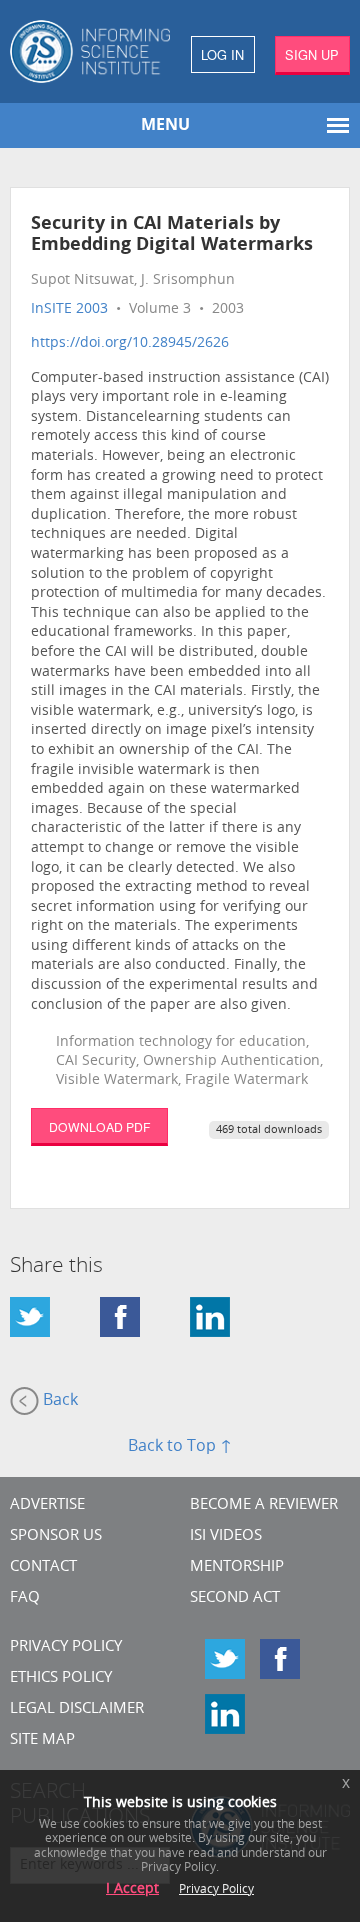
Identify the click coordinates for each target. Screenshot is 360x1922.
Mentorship (237, 1567)
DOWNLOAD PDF (99, 1126)
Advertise (47, 1505)
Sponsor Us (56, 1536)
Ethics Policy (61, 1678)
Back (58, 1401)
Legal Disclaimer (77, 1709)
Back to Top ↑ (180, 1447)
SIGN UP (312, 54)
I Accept (132, 1889)
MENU (165, 126)
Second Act (235, 1598)
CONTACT (43, 1567)
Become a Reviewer (264, 1505)
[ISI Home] (90, 51)
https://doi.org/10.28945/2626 (130, 343)
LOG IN (222, 54)
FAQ (25, 1598)
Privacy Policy (66, 1647)
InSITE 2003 (69, 309)
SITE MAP (42, 1740)
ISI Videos (226, 1536)
